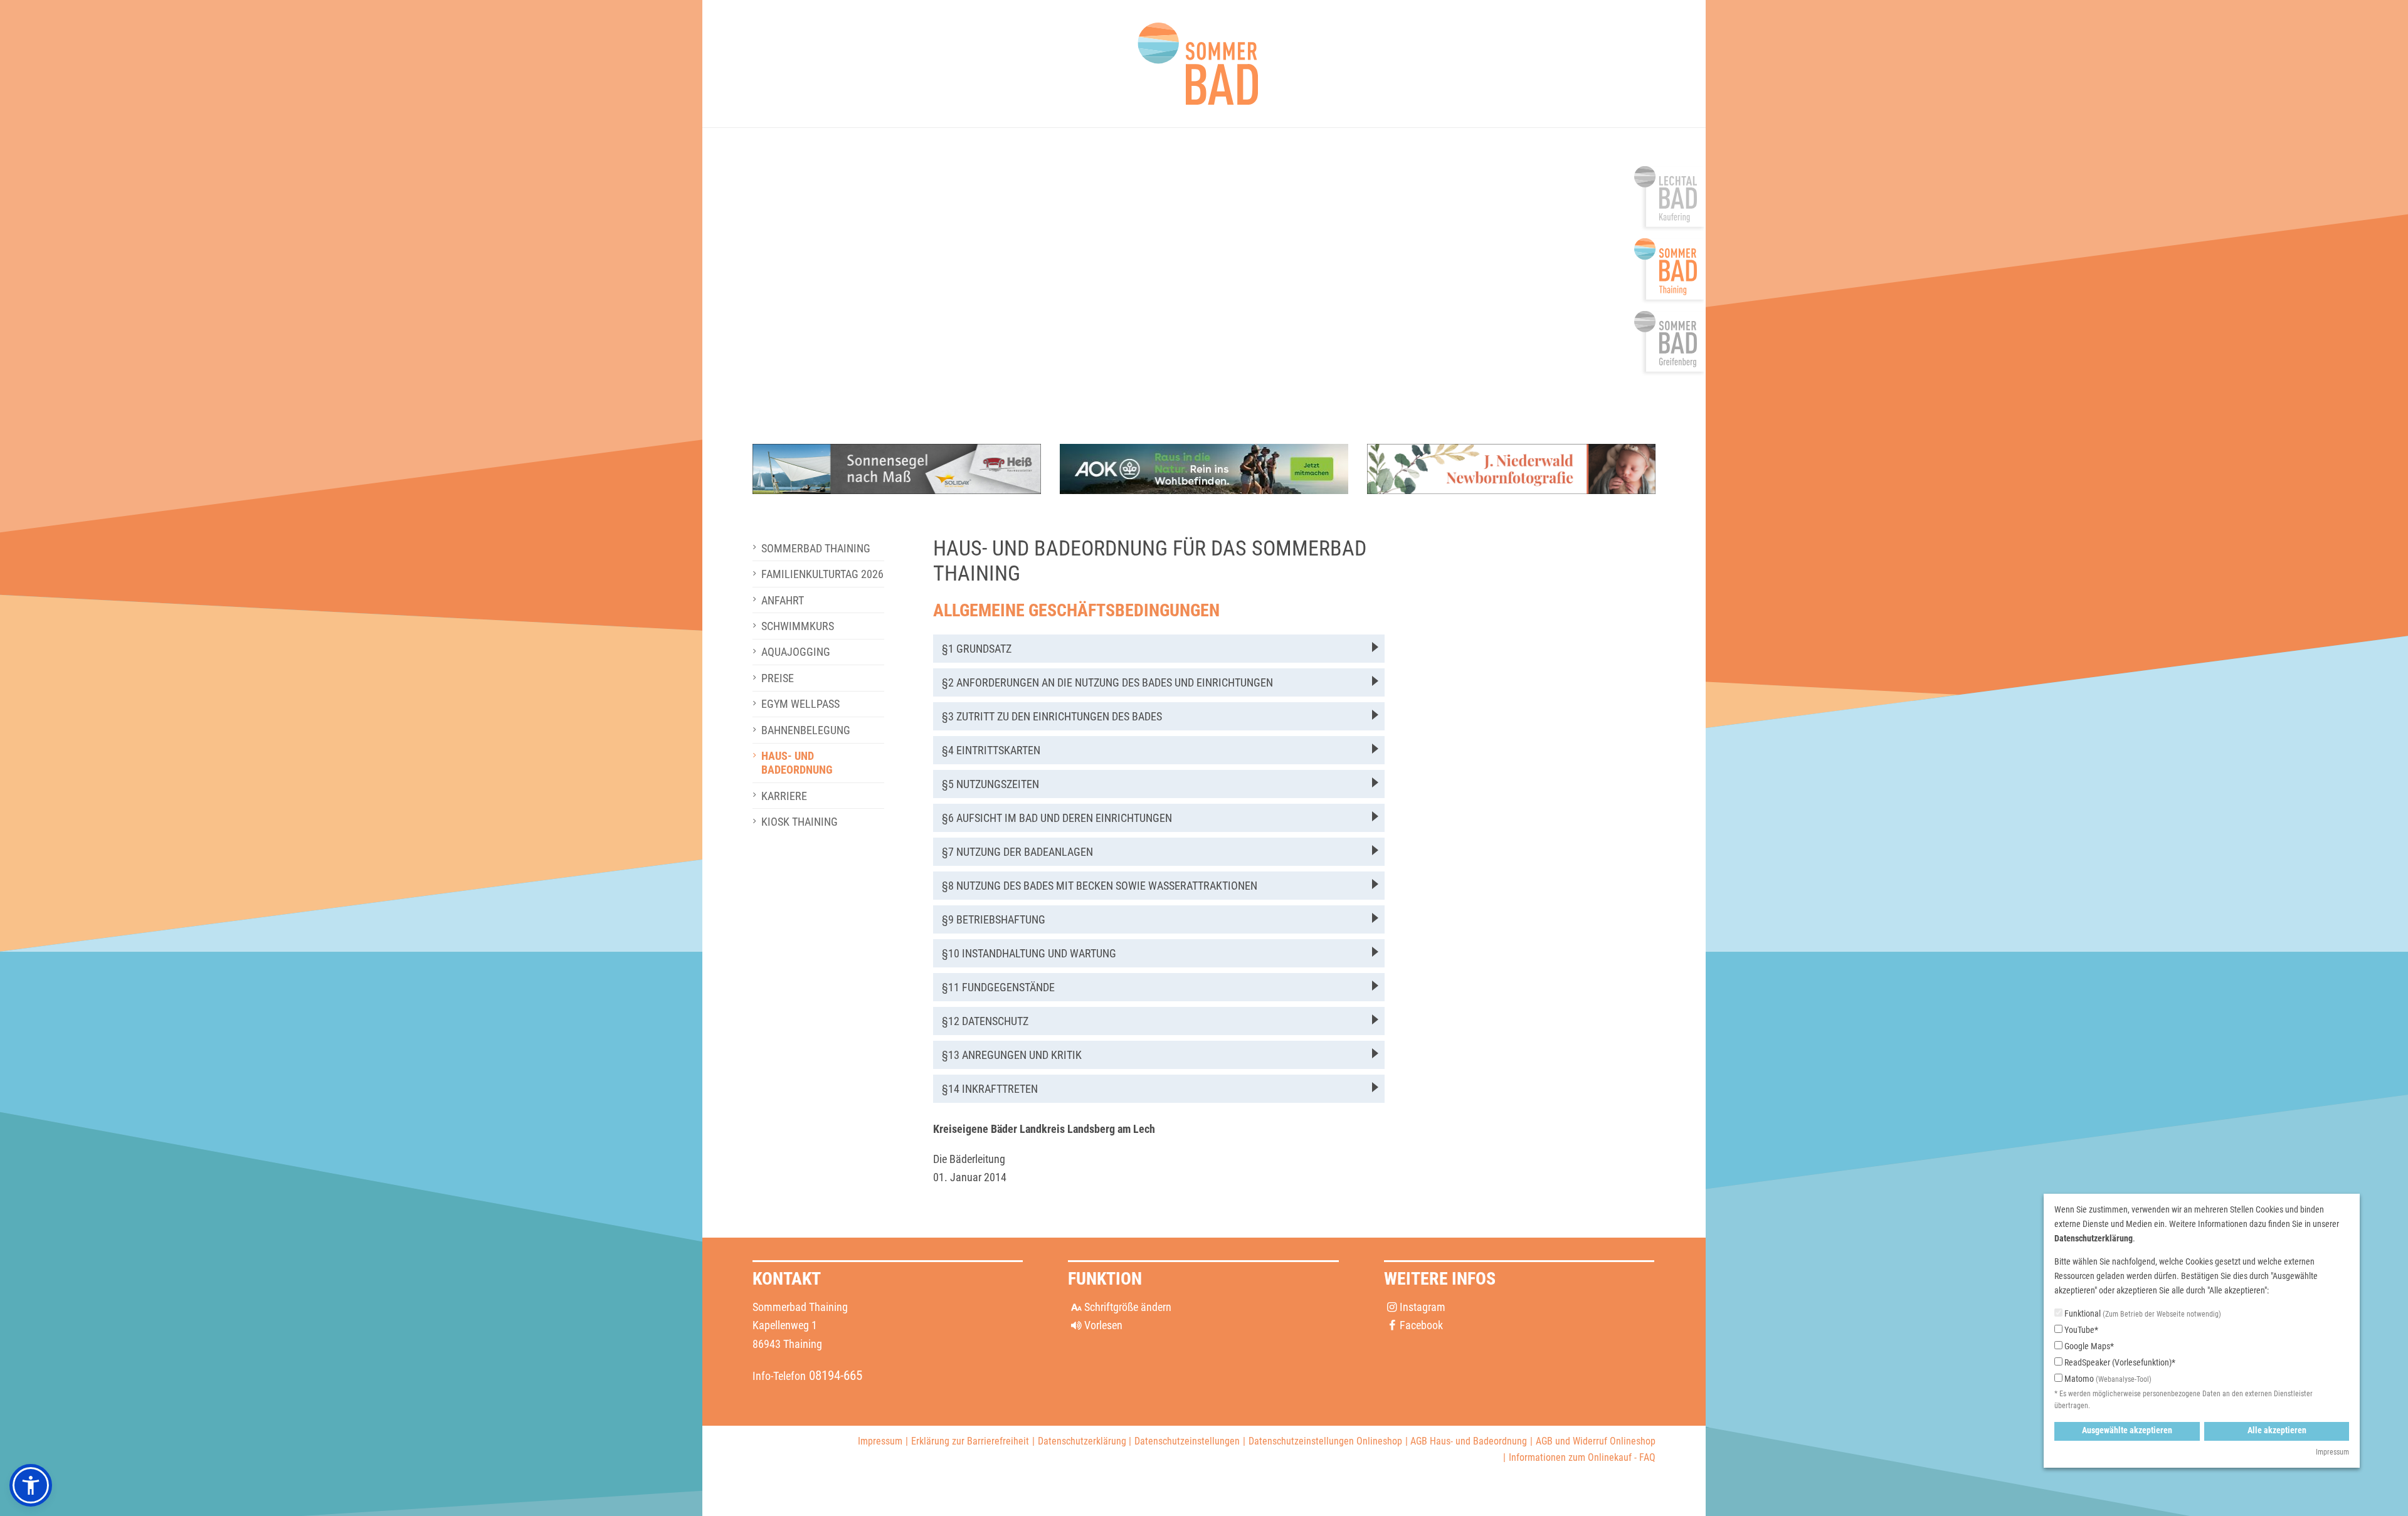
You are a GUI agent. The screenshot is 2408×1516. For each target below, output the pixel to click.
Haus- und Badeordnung (797, 763)
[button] (1159, 649)
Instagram (1423, 1307)
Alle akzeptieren (2277, 1430)
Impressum (880, 1441)
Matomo (2107, 1379)
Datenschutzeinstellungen (1187, 1441)
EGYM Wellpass (800, 704)
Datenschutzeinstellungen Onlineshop (1325, 1441)
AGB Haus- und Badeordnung (1469, 1441)
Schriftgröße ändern (1127, 1307)
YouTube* (2080, 1330)
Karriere (784, 796)
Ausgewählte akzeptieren (2127, 1430)
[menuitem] (818, 548)
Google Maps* (2088, 1346)
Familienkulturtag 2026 (822, 574)
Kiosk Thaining (800, 822)
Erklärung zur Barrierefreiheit (970, 1441)
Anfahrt (783, 600)
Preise (778, 678)
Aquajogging (796, 652)
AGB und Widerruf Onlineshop (1596, 1441)
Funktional (2142, 1313)
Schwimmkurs (798, 626)
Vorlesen (1103, 1325)
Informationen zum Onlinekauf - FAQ (1582, 1457)
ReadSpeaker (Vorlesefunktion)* (2119, 1362)
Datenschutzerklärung (1082, 1441)
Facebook (1421, 1325)
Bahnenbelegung (806, 730)
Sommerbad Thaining (816, 548)
